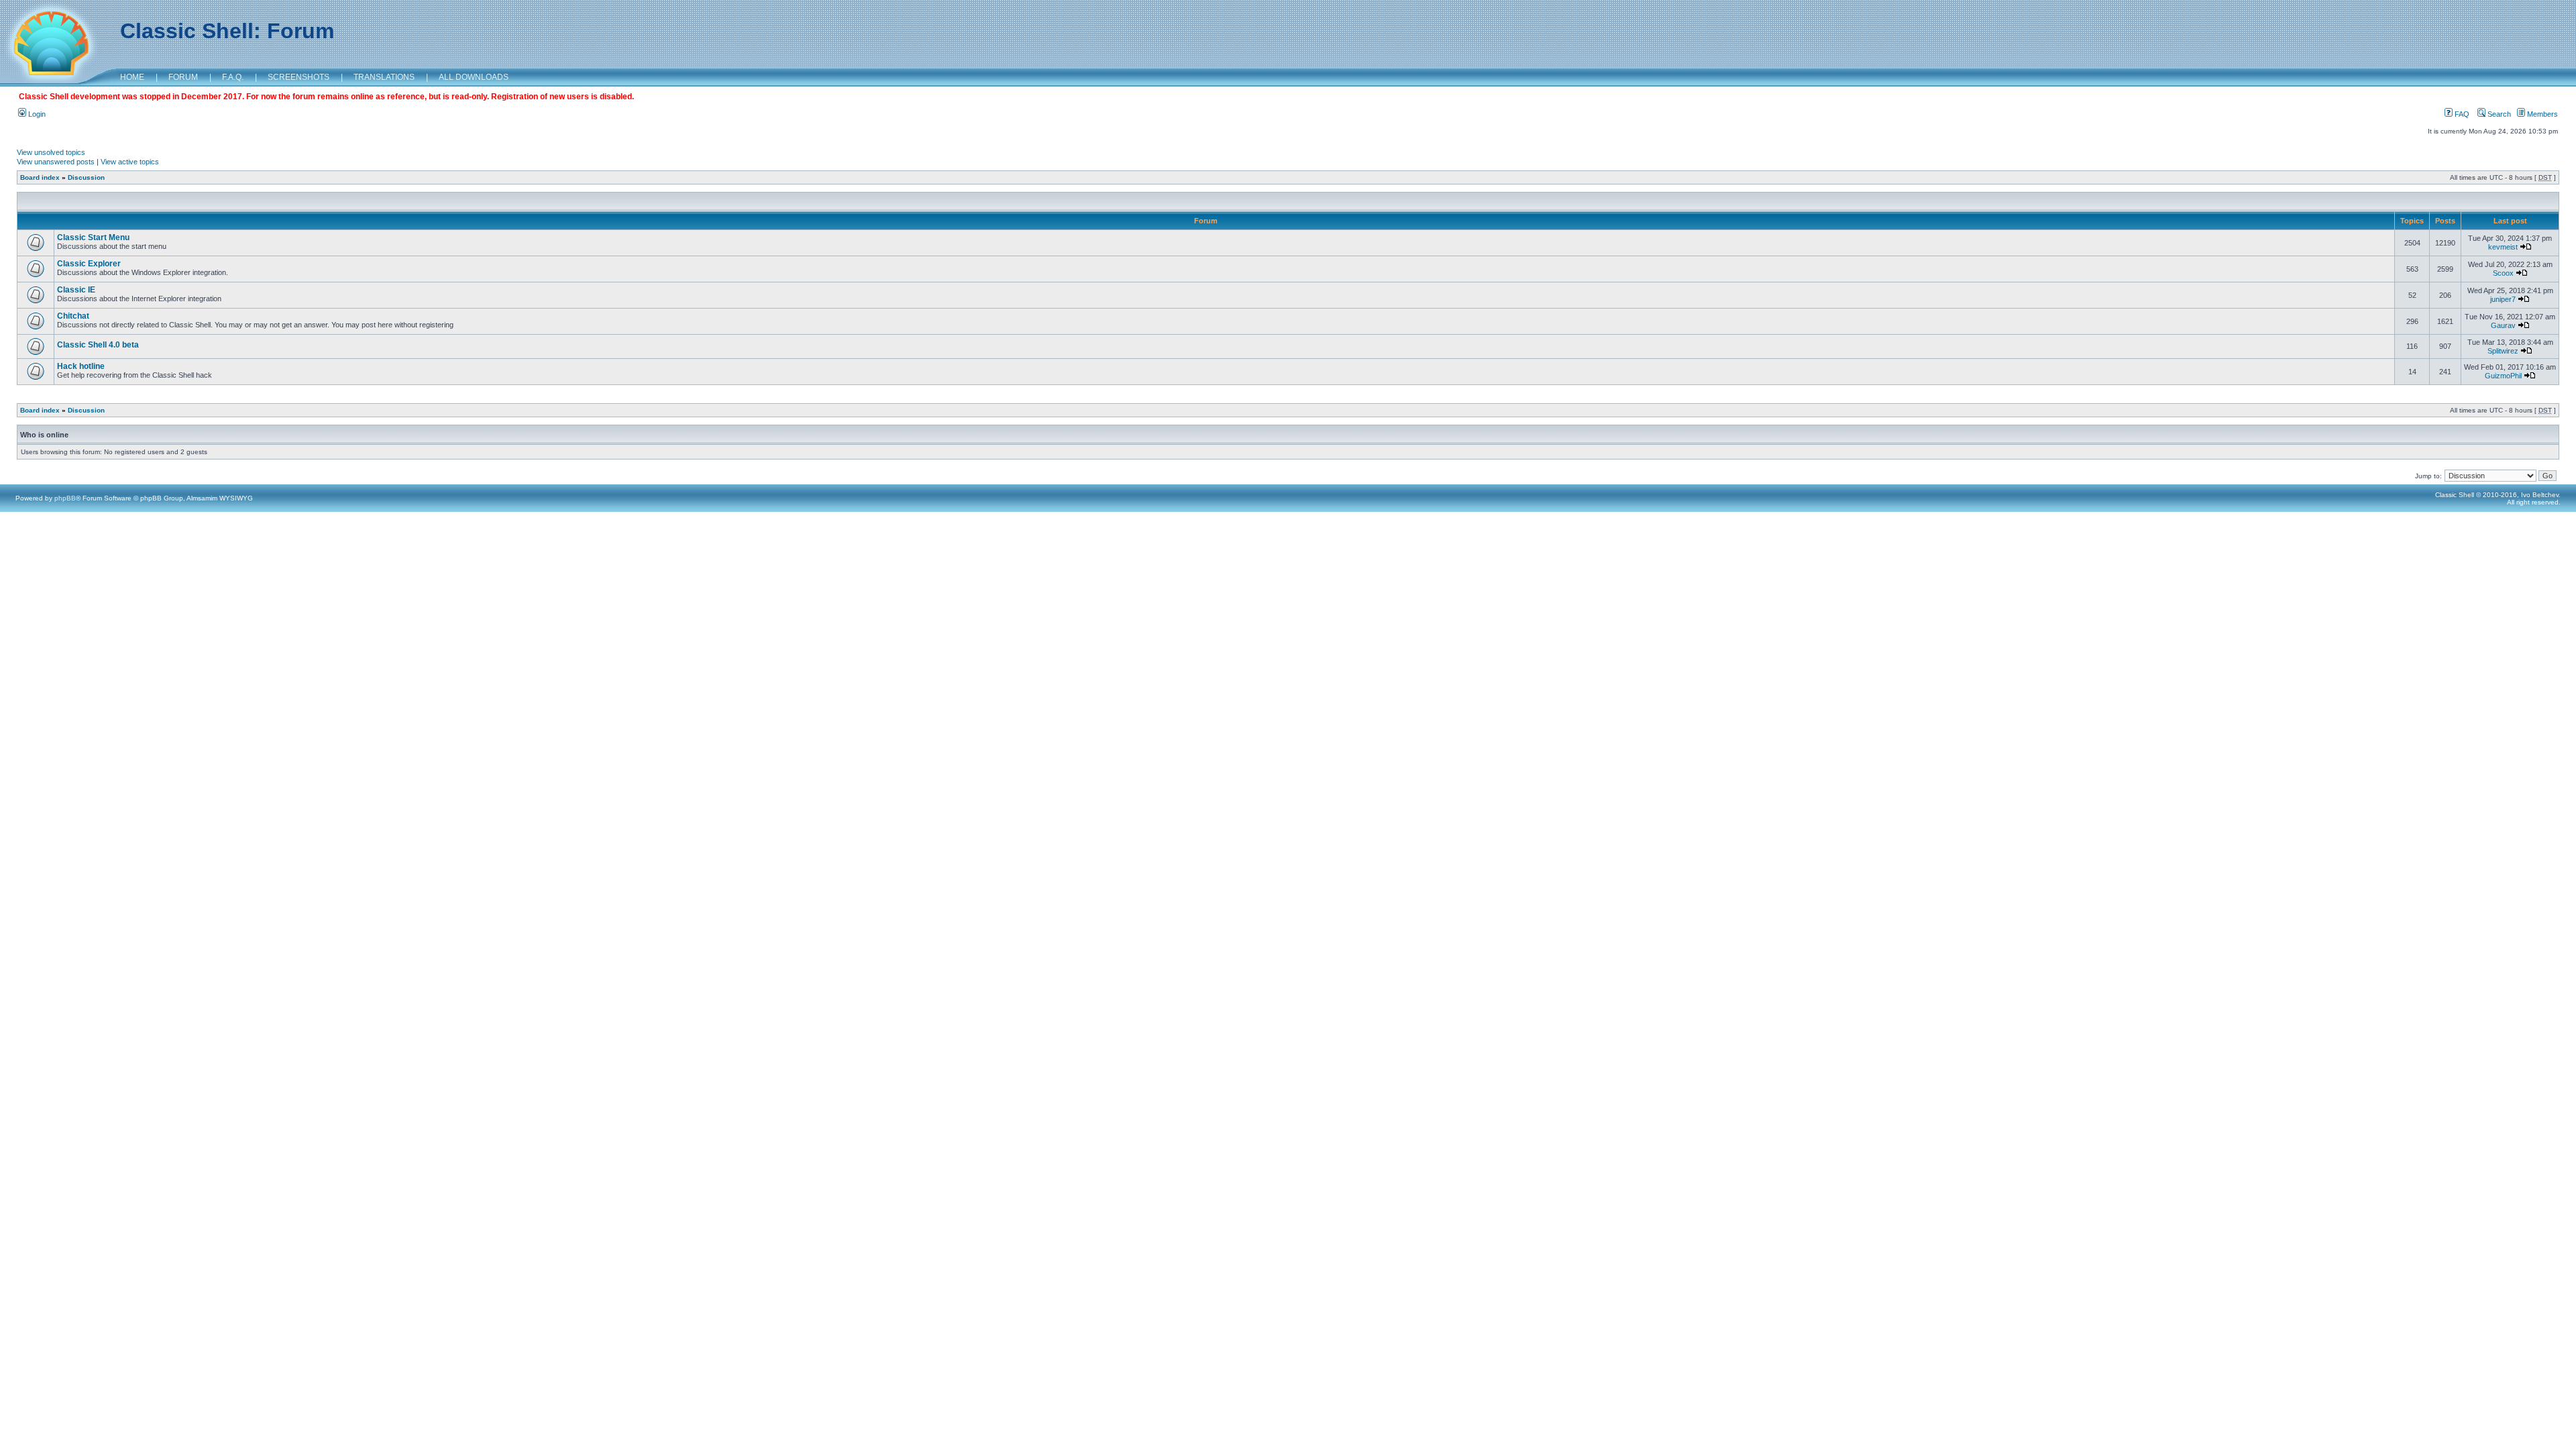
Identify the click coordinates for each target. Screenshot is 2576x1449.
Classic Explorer (89, 264)
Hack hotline (81, 366)
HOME (132, 77)
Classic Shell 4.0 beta (98, 345)
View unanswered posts (56, 162)
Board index (40, 177)
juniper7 (2503, 299)
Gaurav (2503, 325)
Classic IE (76, 290)
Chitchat (73, 316)
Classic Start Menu (93, 237)
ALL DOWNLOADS (474, 77)
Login (36, 114)
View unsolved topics (51, 152)
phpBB (65, 498)
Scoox (2503, 273)
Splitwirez (2503, 351)
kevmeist (2503, 247)
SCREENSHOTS (299, 77)
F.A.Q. (233, 77)
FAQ (2461, 114)
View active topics (130, 162)
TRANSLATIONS (384, 77)
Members (2541, 114)
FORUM (183, 77)
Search (2498, 114)
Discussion (86, 177)
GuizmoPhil (2503, 376)
